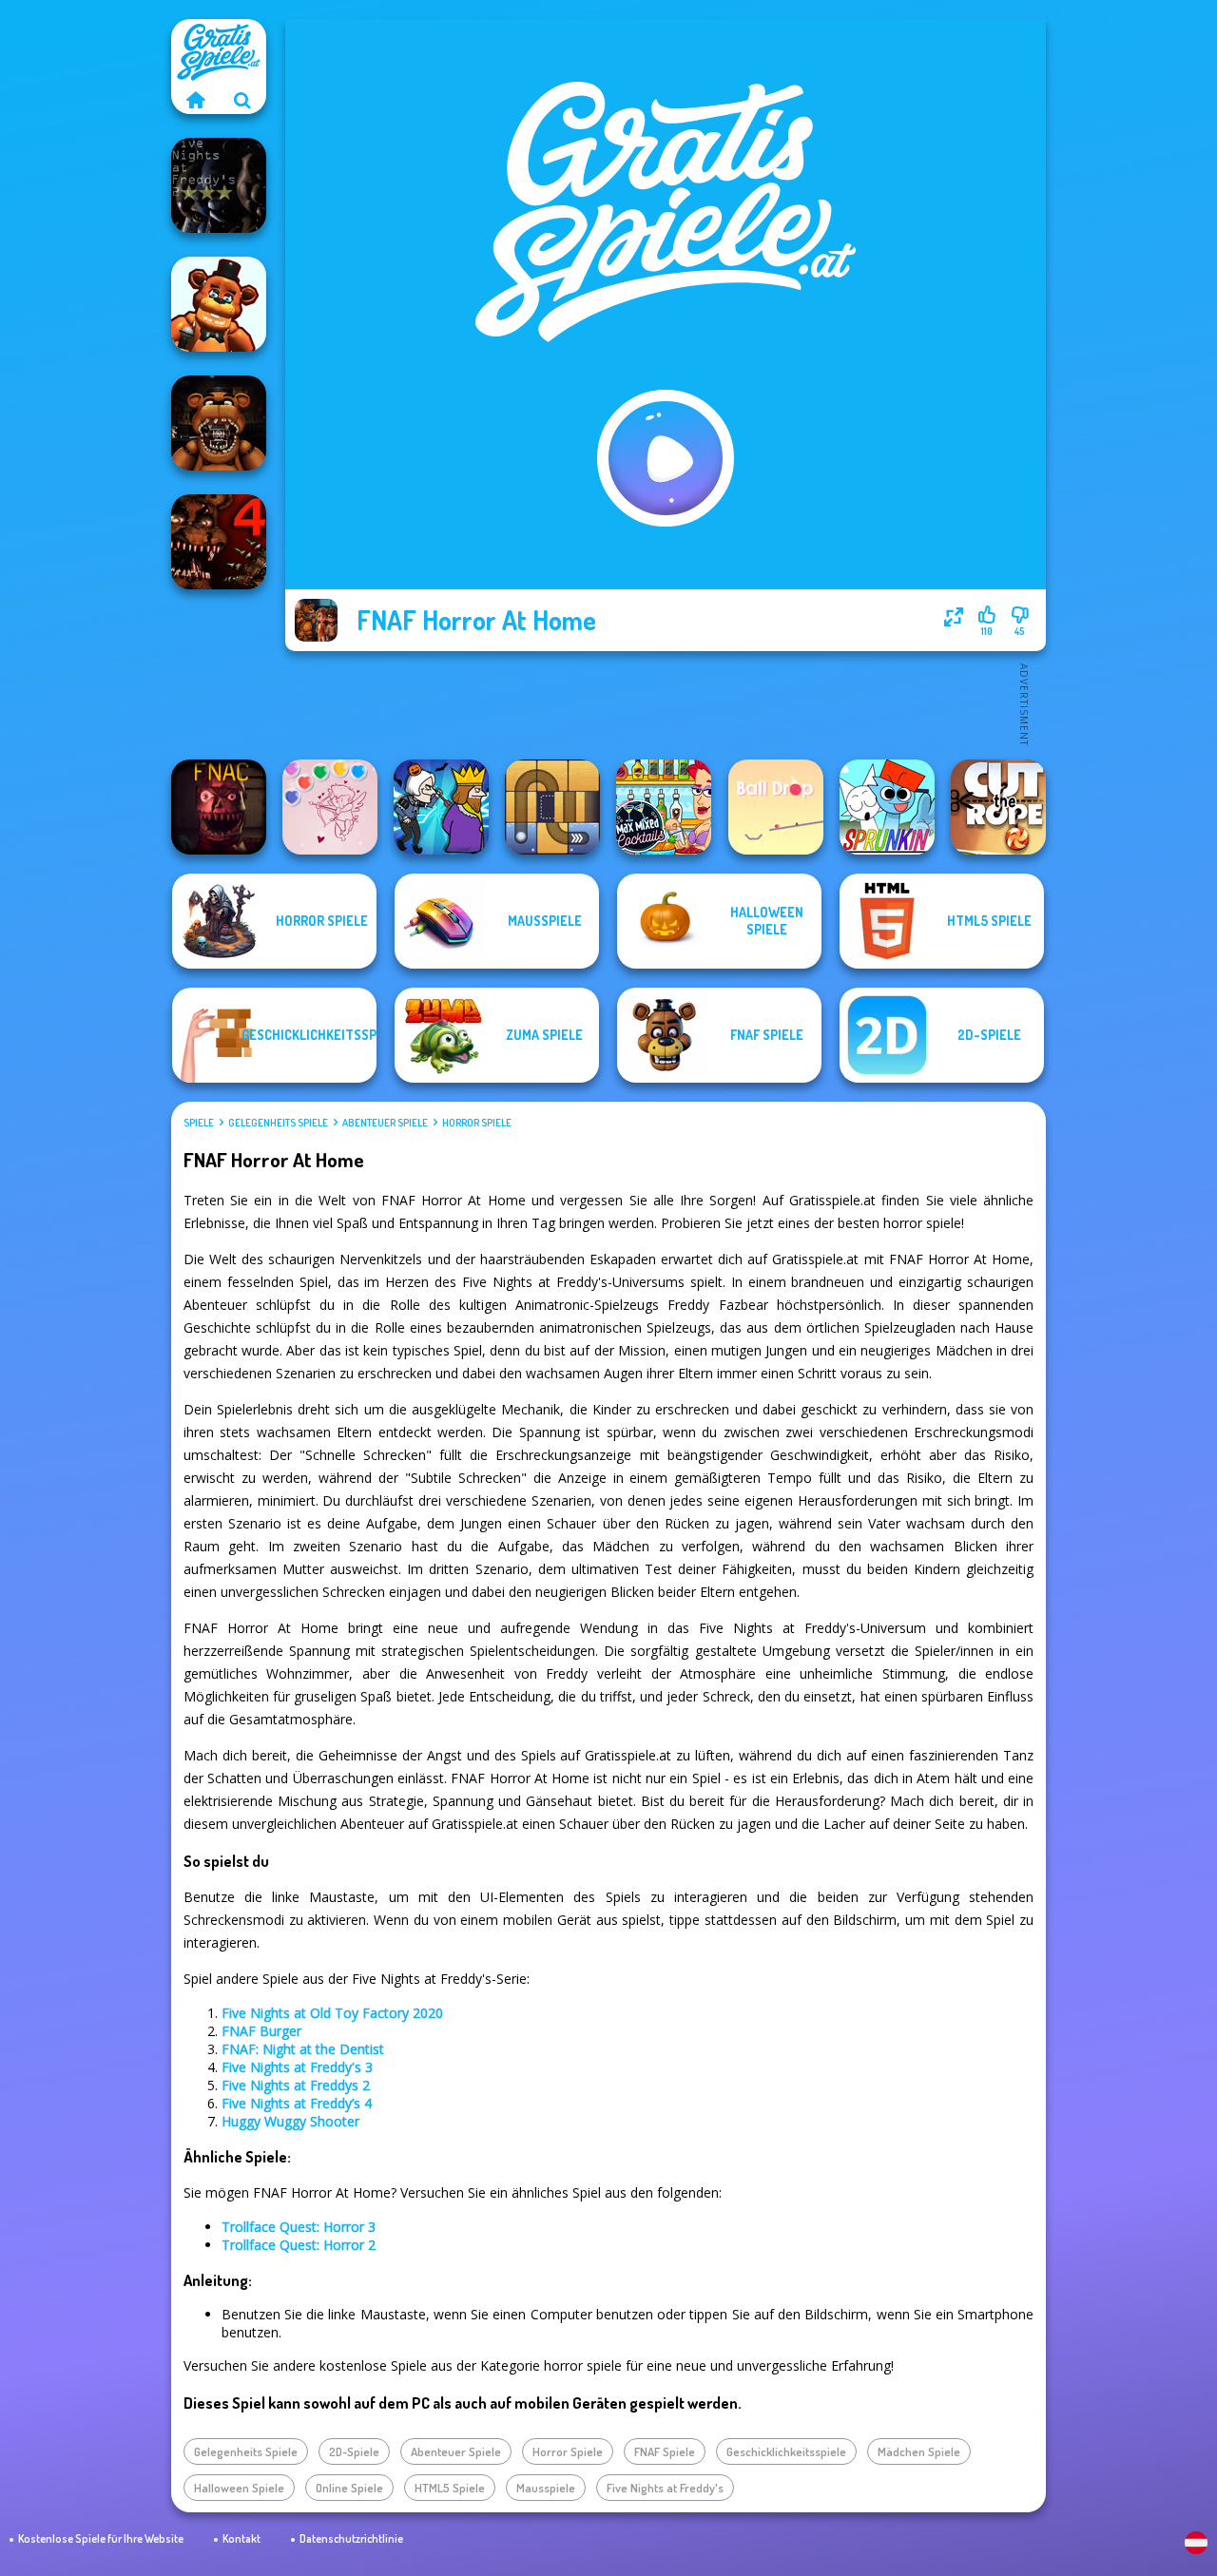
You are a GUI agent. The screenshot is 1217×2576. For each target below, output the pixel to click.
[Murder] (441, 807)
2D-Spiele (354, 2451)
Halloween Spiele (239, 2488)
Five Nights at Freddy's (665, 2488)
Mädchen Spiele (919, 2451)
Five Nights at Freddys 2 (296, 2085)
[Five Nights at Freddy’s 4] (219, 542)
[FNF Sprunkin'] (887, 807)
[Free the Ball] (552, 807)
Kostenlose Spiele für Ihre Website (101, 2538)
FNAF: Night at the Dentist (303, 2049)
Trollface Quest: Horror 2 (299, 2245)
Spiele (199, 1123)
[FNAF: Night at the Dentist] (219, 423)
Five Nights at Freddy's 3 (297, 2067)
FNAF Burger (261, 2031)
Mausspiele (546, 2488)
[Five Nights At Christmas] (219, 807)
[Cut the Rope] (998, 807)
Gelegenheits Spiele (278, 1123)
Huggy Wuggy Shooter (290, 2121)
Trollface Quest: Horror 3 (299, 2227)
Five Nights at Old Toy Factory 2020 (332, 2013)
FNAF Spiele (665, 2451)
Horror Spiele (477, 1123)
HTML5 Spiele (450, 2488)
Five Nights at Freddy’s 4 (297, 2103)
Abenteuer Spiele (385, 1123)
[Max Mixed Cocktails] (664, 807)
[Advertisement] (666, 703)
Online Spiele (349, 2488)
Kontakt (241, 2538)
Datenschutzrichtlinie (351, 2538)
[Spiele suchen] (242, 100)
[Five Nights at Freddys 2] (219, 185)
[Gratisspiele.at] (195, 100)
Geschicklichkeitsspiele (786, 2451)
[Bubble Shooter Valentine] (330, 807)
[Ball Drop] (776, 807)
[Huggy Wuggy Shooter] (219, 304)
